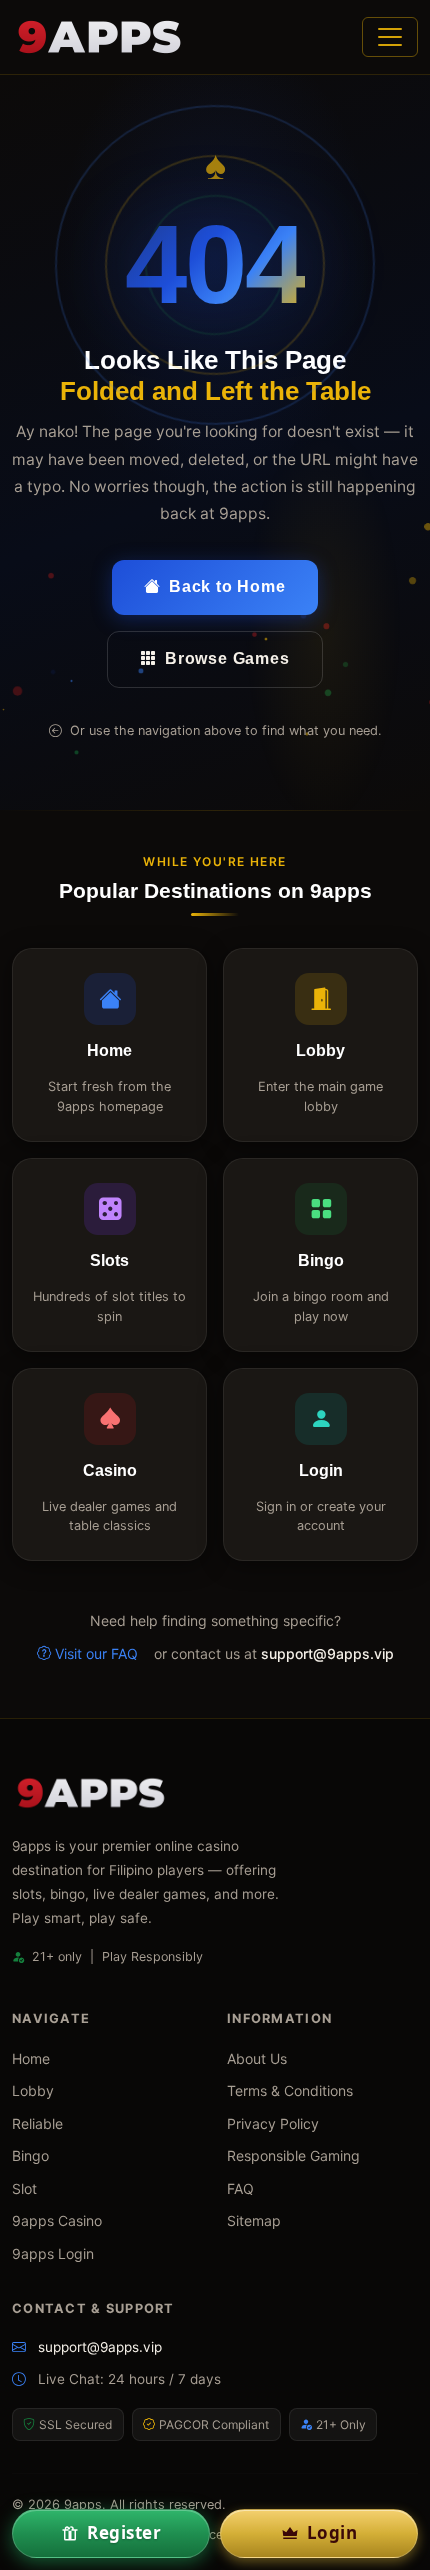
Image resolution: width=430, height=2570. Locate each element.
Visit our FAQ (96, 1653)
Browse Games (227, 658)
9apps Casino (57, 2220)
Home (31, 2058)
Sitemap (254, 2220)
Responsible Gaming (293, 2155)
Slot (24, 2188)
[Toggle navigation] (390, 37)
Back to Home (227, 586)
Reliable (37, 2123)
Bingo (30, 2155)
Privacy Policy (273, 2123)
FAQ (240, 2188)
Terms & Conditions (290, 2090)
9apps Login (53, 2253)
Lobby (33, 2090)
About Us (257, 2058)
